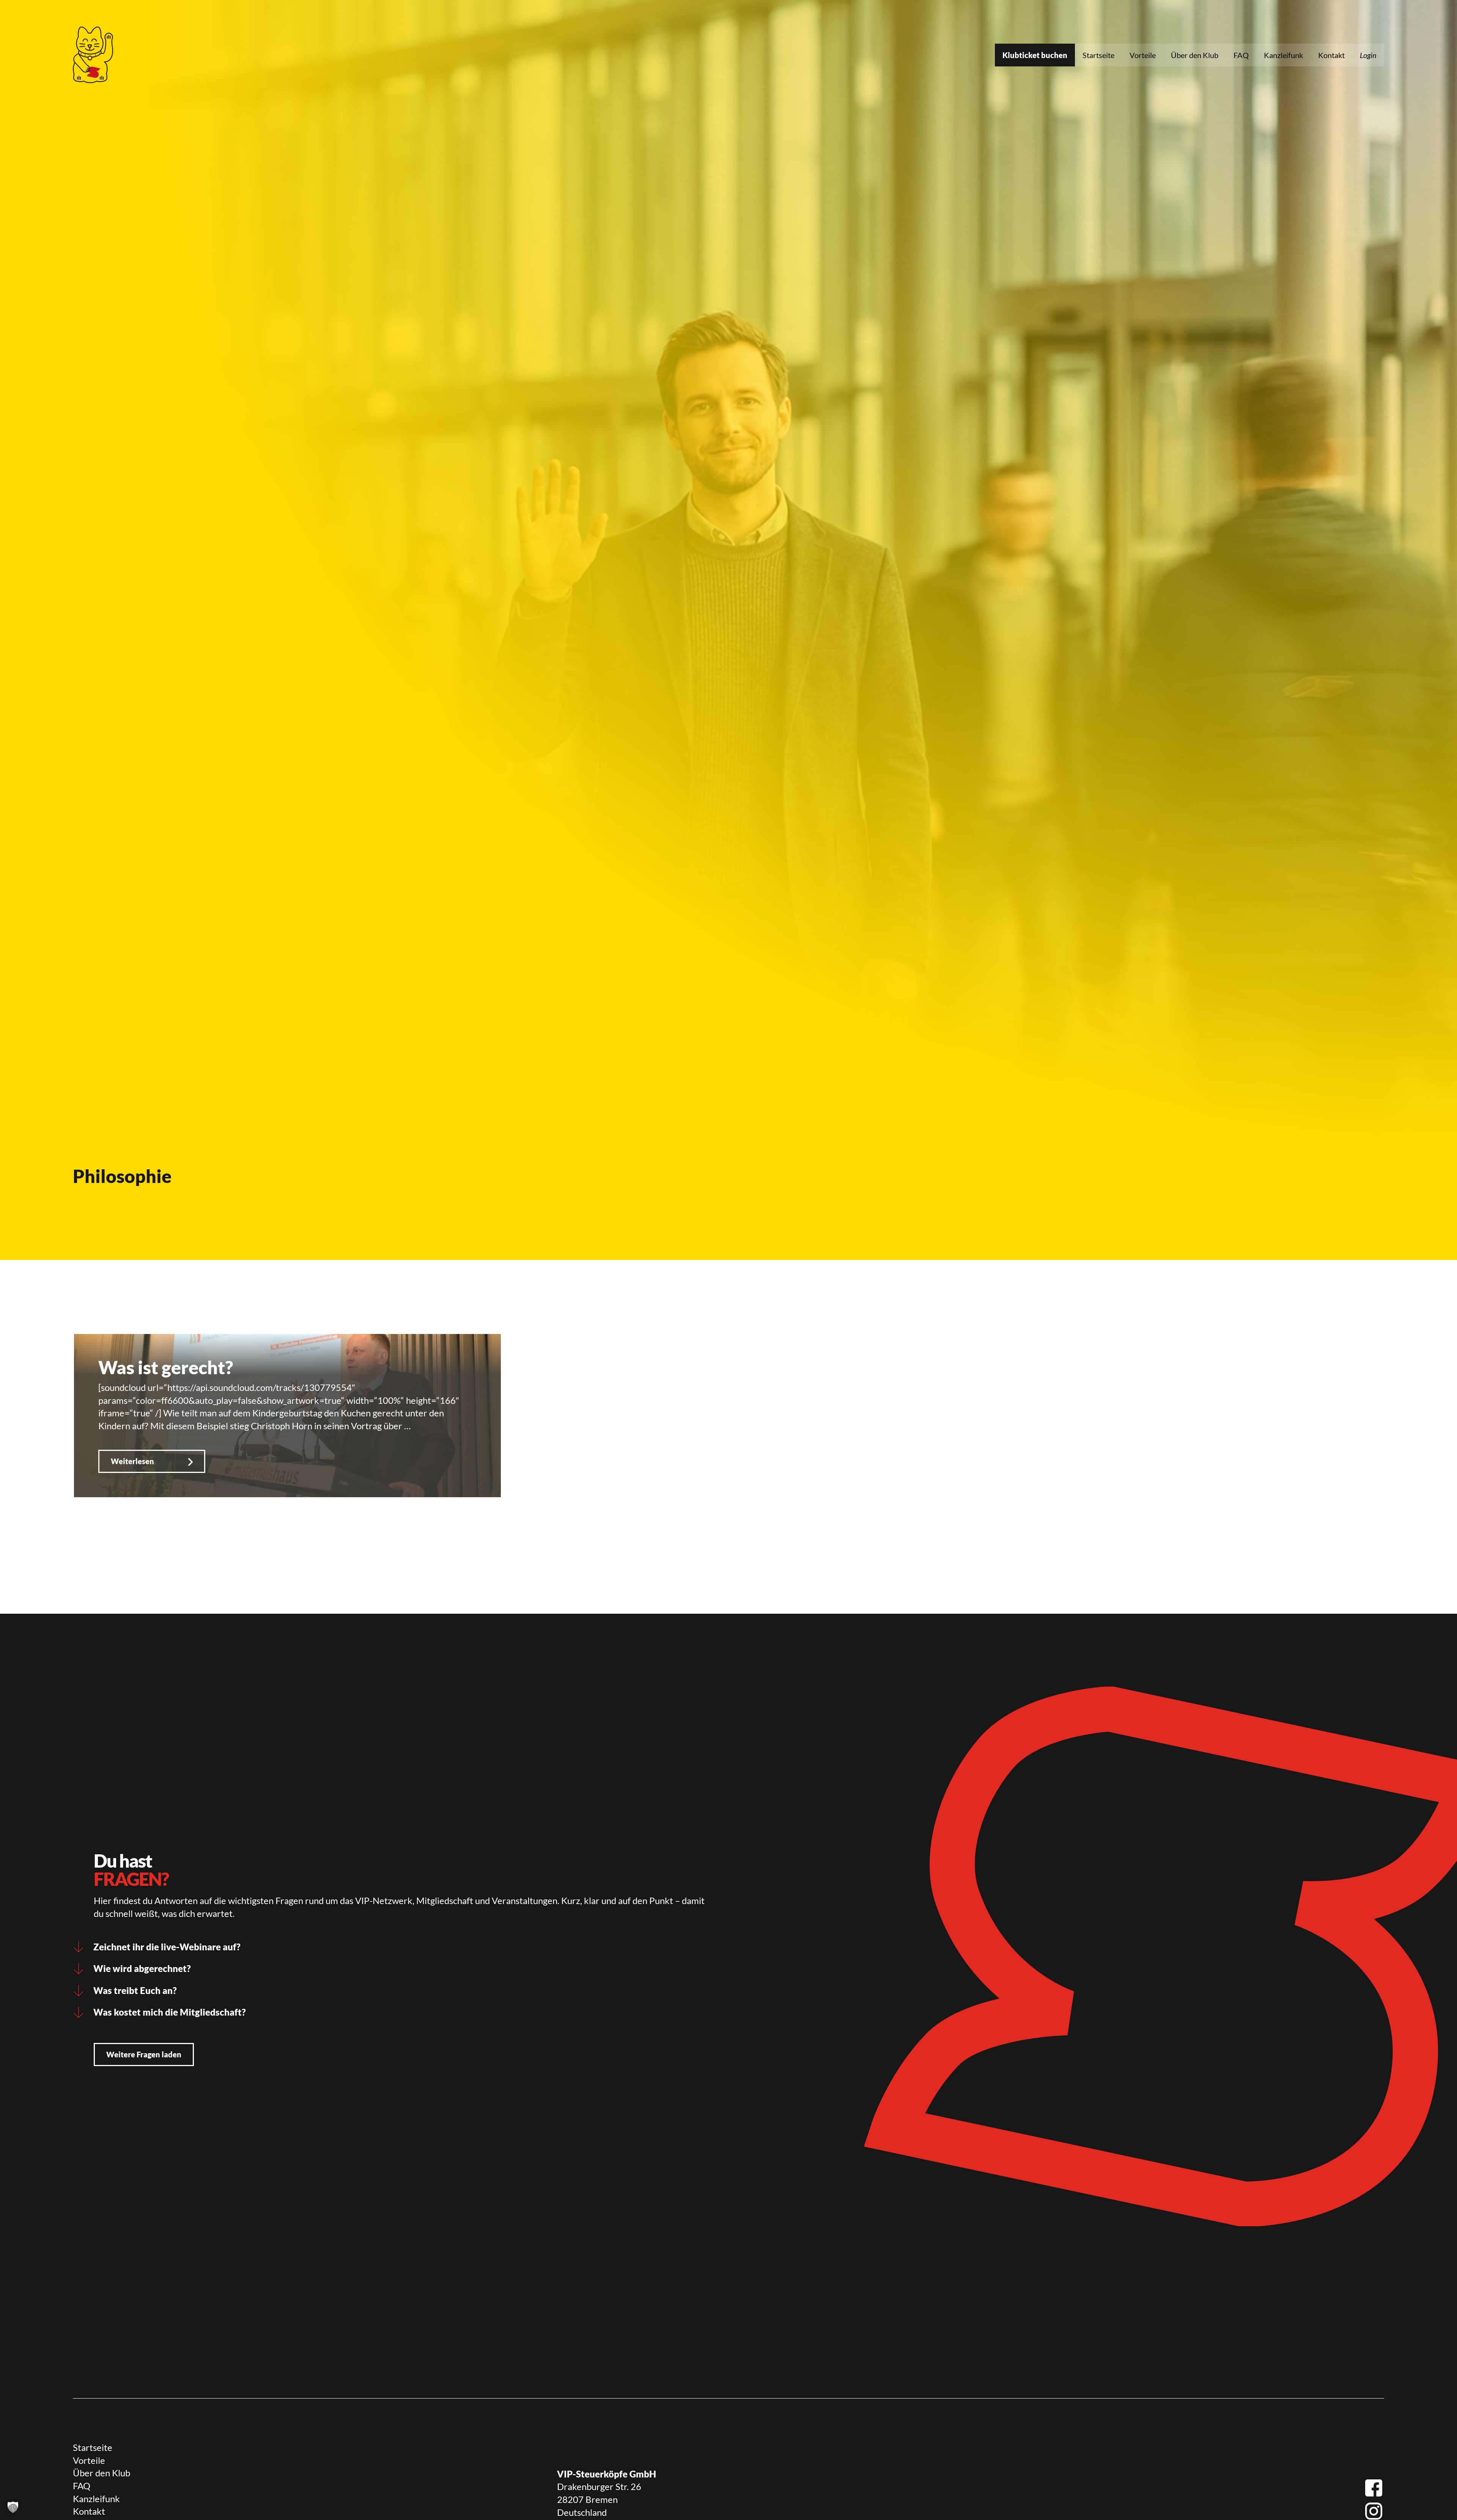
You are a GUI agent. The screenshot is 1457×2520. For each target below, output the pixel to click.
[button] (13, 2507)
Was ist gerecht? (166, 1367)
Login (1368, 55)
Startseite (1098, 55)
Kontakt (1331, 55)
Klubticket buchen (1035, 55)
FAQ (1241, 55)
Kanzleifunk (1283, 55)
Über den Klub (1195, 55)
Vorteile (1143, 55)
